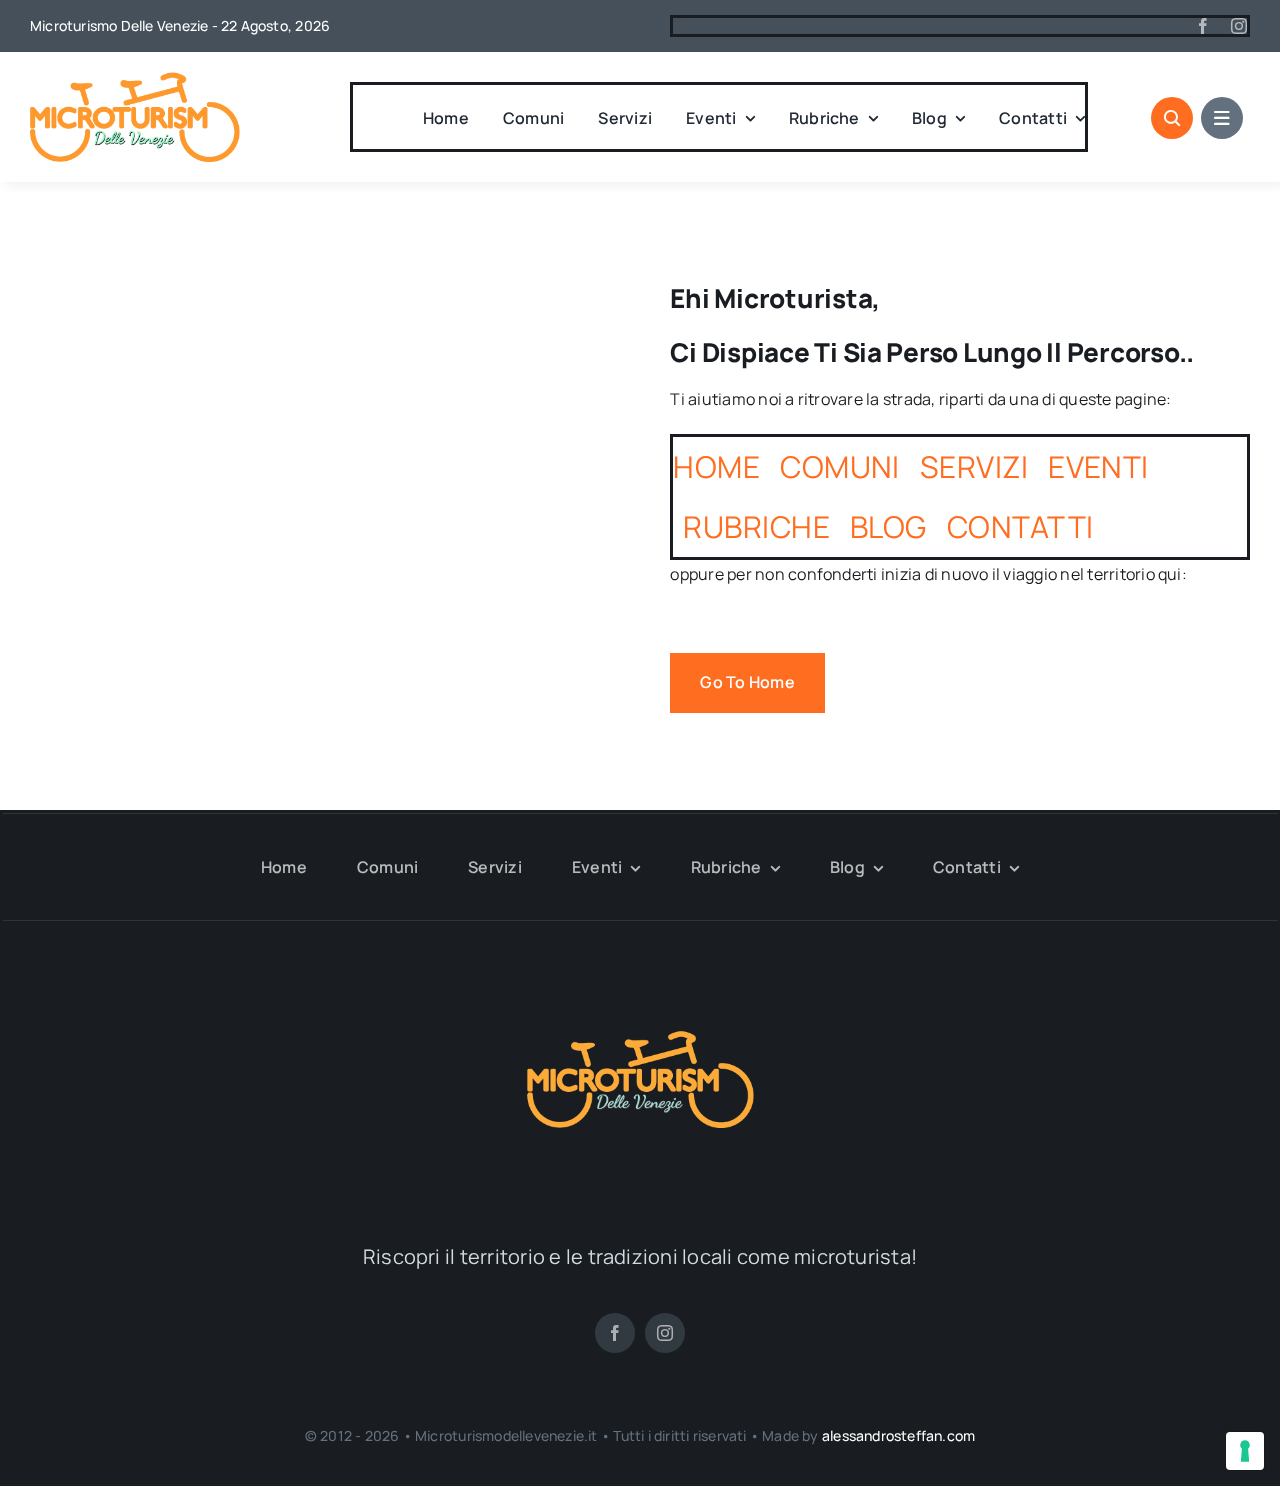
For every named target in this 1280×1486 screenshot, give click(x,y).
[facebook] (1203, 26)
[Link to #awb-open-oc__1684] (1222, 118)
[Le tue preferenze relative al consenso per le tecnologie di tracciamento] (1245, 1451)
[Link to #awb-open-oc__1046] (1172, 118)
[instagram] (1239, 26)
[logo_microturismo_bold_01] (135, 80)
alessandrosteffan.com (898, 1435)
